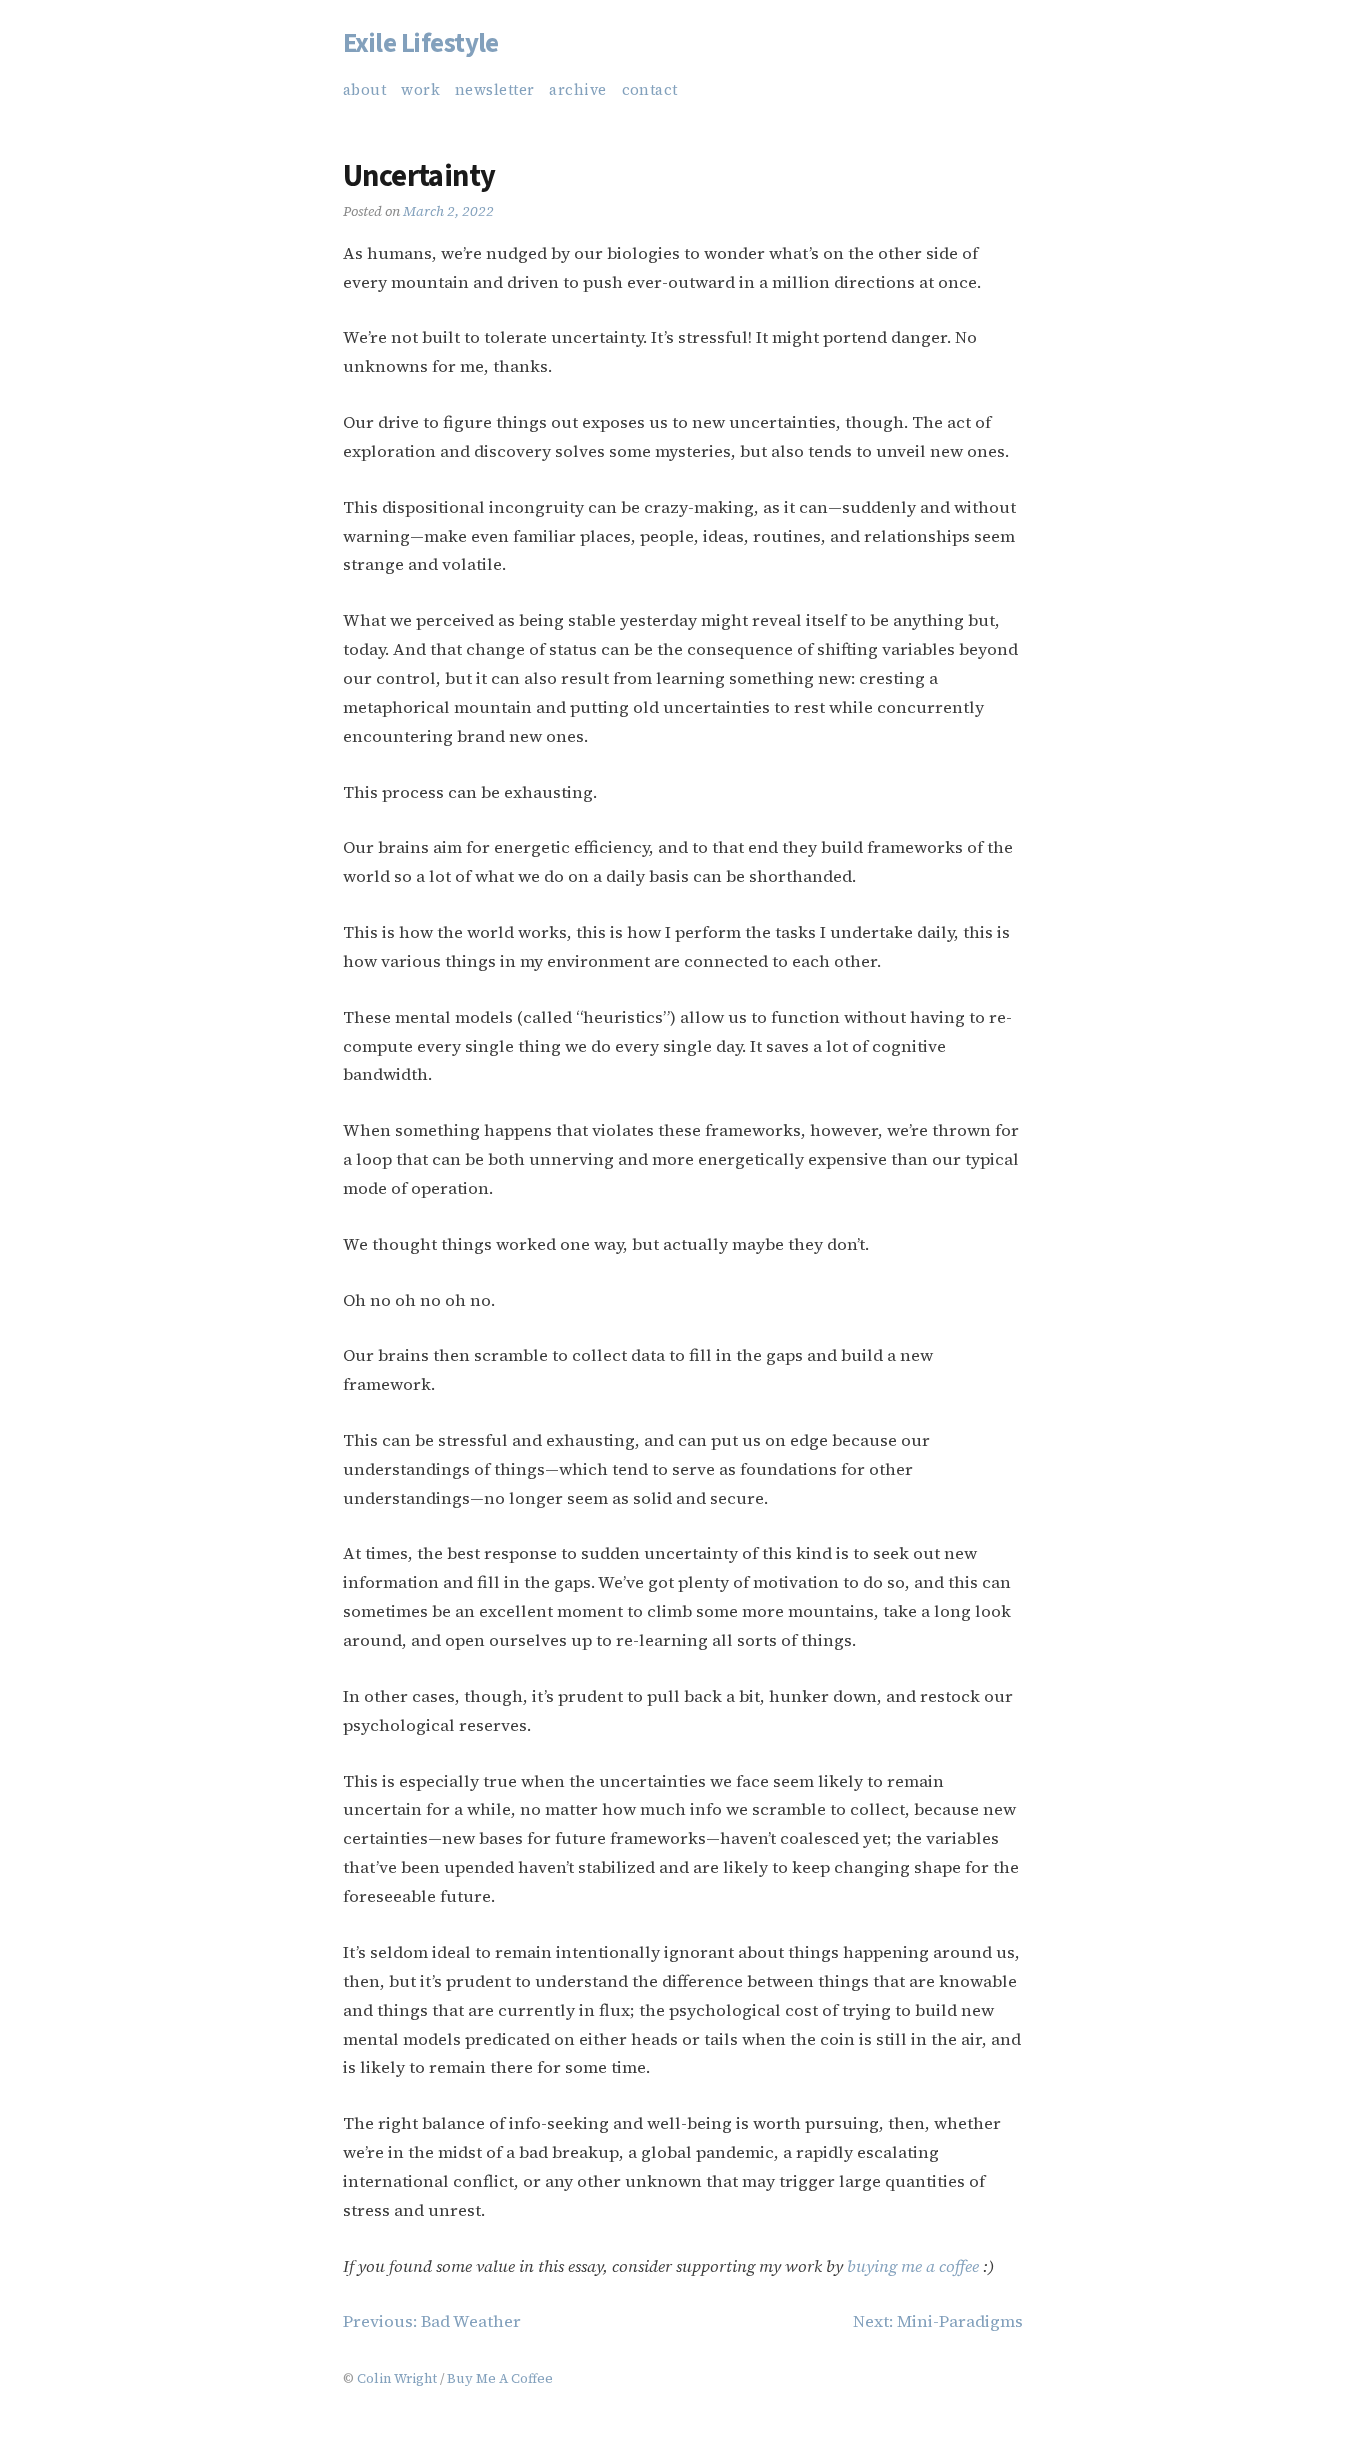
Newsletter (494, 90)
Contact (650, 90)
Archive (577, 90)
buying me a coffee (913, 2266)
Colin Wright (397, 2378)
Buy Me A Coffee (500, 2378)
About (364, 90)
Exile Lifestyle (421, 43)
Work (420, 90)
